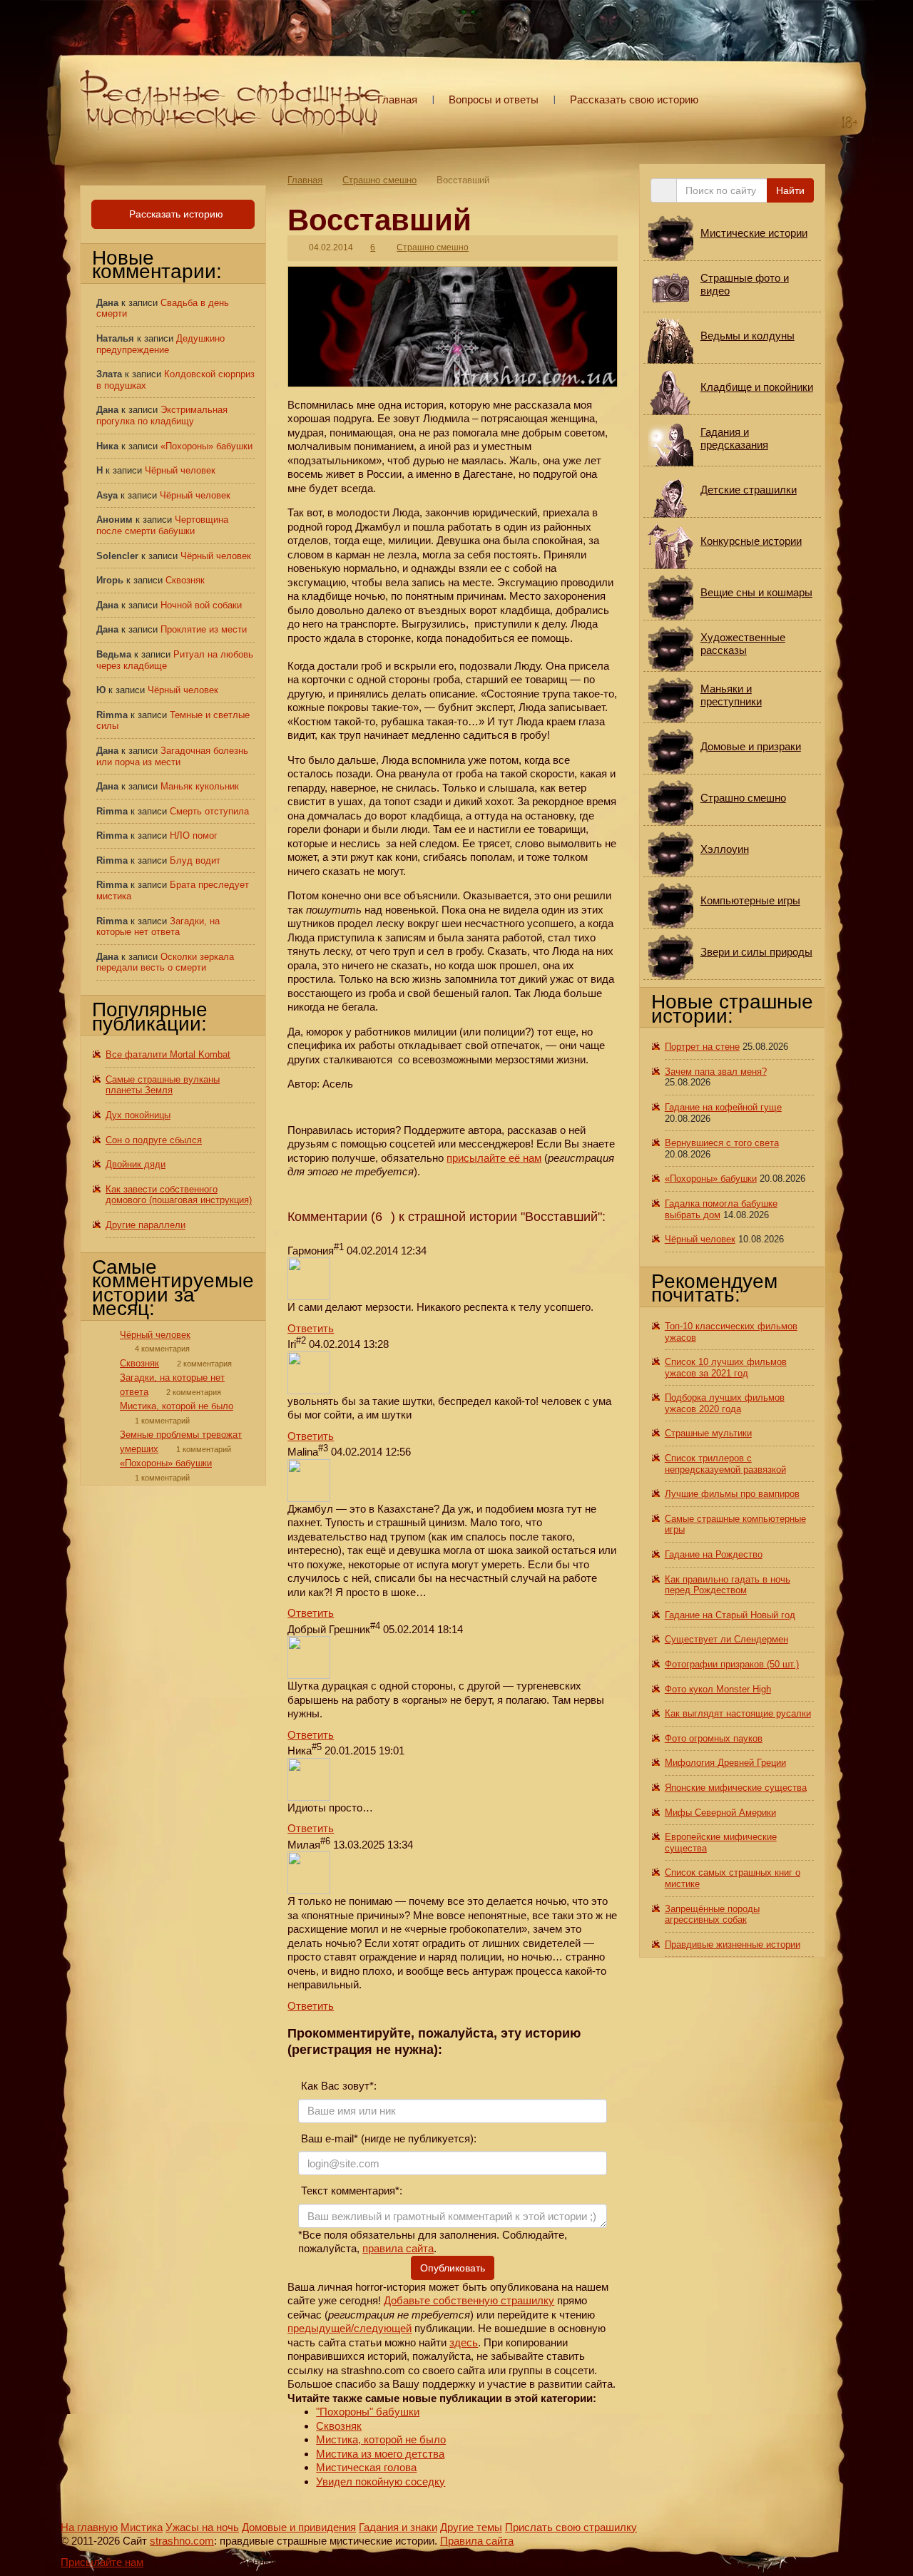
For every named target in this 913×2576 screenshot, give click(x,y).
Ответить (311, 1328)
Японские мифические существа (736, 1788)
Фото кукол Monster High (718, 1689)
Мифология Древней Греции (725, 1763)
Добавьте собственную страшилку (469, 2300)
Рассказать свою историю (634, 99)
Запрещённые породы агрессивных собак (712, 1915)
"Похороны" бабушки (368, 2412)
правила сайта (398, 2248)
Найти (790, 190)
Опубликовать (453, 2268)
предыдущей (319, 2328)
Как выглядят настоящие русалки (738, 1713)
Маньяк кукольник (200, 786)
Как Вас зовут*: (337, 2086)
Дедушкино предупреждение (160, 344)
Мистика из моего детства (380, 2454)
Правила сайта (477, 2541)
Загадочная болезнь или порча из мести (172, 756)
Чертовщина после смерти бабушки (162, 525)
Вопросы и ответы (494, 99)
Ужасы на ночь (202, 2527)
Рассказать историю (175, 214)
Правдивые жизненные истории (733, 1944)
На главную (89, 2527)
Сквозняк (339, 2426)
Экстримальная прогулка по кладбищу (162, 415)
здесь (464, 2342)
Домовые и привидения (299, 2527)
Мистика (142, 2527)
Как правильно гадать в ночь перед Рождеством (728, 1585)
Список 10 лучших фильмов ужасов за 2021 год (726, 1368)
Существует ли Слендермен (726, 1639)
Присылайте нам (102, 2562)
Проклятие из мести (204, 629)
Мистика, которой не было (381, 2439)
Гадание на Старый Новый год (730, 1615)
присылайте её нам (494, 1158)
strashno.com (182, 2541)
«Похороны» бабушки (206, 446)
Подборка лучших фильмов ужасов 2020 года (725, 1403)
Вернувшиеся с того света (722, 1143)
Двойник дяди (136, 1164)
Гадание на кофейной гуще (723, 1107)
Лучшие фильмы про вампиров (732, 1494)
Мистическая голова (366, 2467)
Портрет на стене (702, 1047)
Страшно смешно (379, 180)
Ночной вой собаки (201, 605)
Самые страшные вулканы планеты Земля (163, 1085)
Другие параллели (146, 1225)
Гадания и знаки (398, 2527)
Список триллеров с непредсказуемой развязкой (725, 1464)
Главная (397, 99)
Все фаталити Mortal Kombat (168, 1054)
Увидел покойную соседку (381, 2482)
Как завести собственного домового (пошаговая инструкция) (179, 1195)
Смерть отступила (209, 811)
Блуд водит (195, 860)
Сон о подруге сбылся (154, 1140)
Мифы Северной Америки (720, 1813)
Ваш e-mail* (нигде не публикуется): (387, 2138)
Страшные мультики (708, 1433)
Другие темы (471, 2527)
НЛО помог (194, 835)
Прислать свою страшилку (571, 2527)
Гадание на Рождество (714, 1554)
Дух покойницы (138, 1115)
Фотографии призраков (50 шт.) (732, 1664)
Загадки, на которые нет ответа (158, 927)
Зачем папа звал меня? (716, 1072)
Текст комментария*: (350, 2191)
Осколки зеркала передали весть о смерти (165, 962)
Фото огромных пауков (714, 1738)
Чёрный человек (180, 470)
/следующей (381, 2328)
